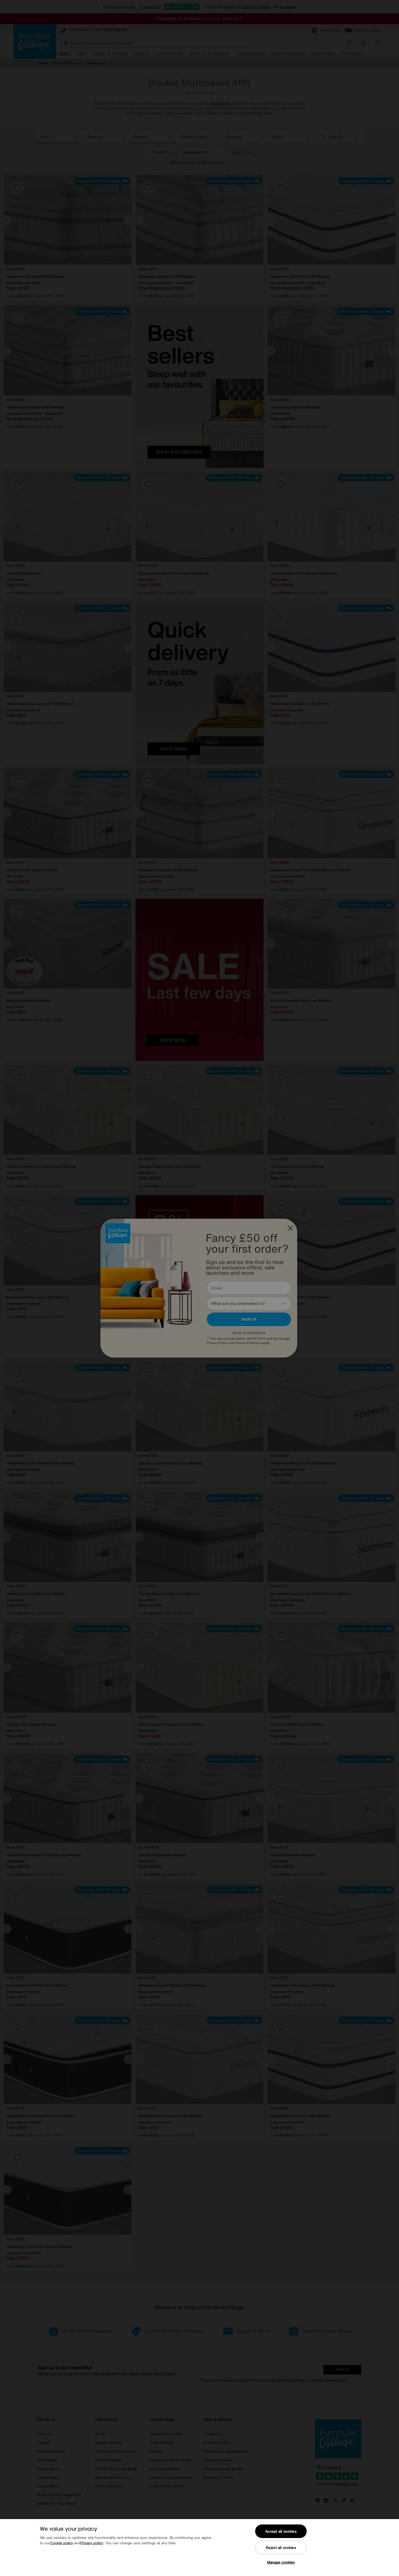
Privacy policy (92, 2543)
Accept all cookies (281, 2531)
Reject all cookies (281, 2548)
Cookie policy (62, 2543)
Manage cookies (281, 2562)
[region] (199, 2548)
